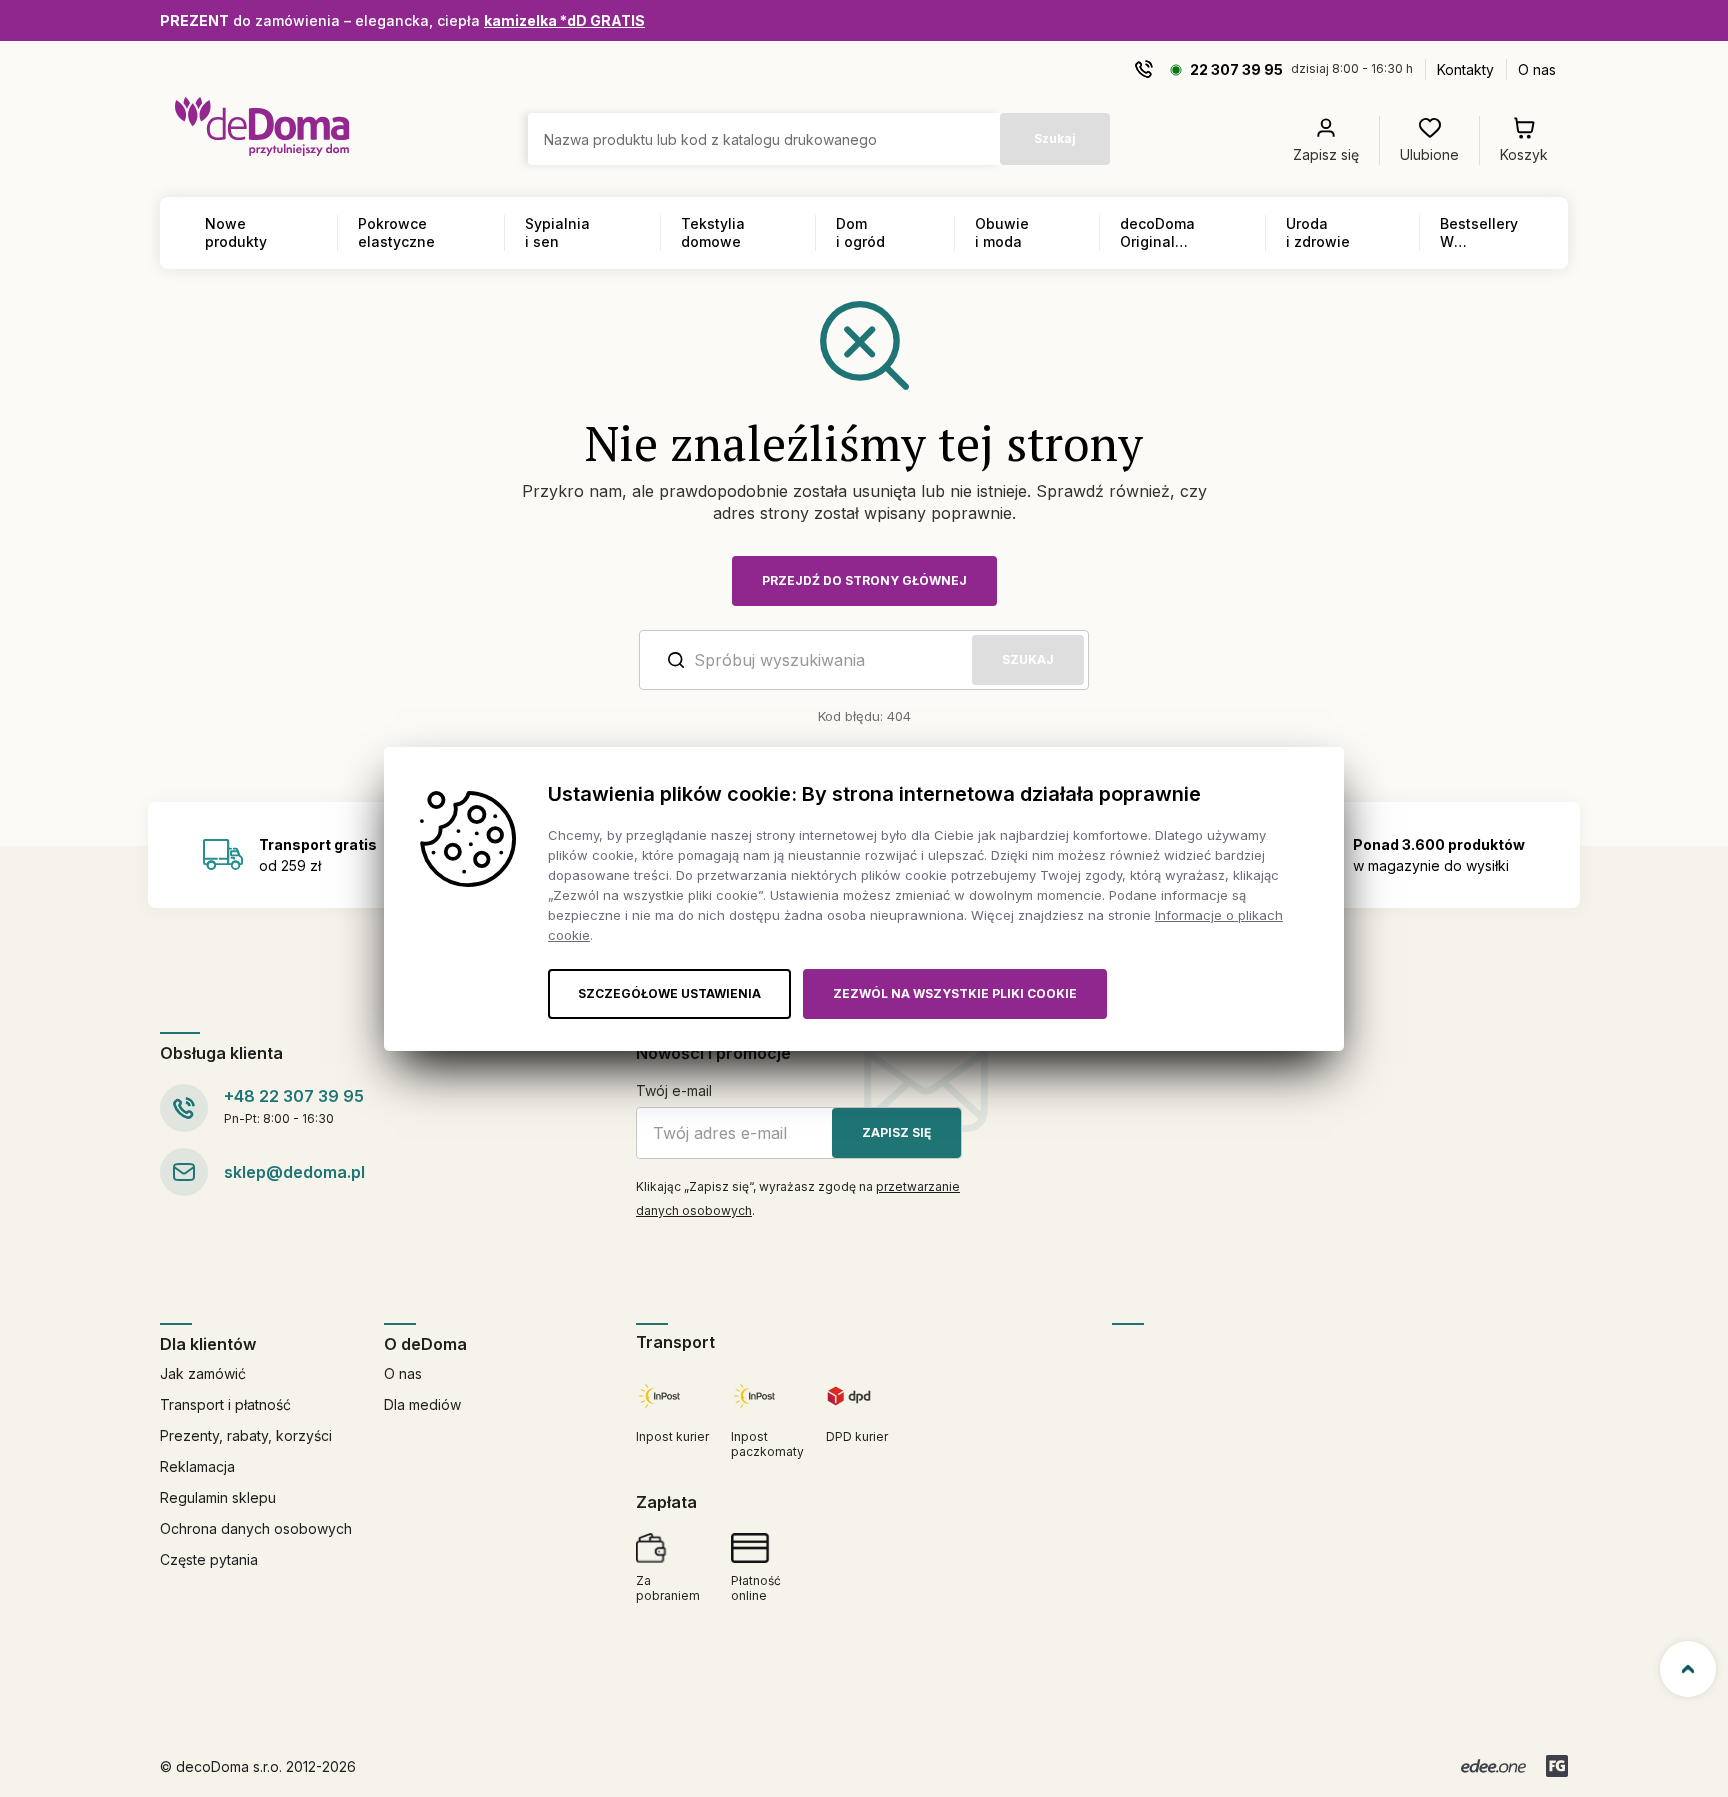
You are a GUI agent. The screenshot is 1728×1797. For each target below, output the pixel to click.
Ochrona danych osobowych (256, 1528)
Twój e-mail (674, 1090)
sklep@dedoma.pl (294, 1172)
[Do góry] (1688, 1669)
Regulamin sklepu (218, 1497)
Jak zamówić (203, 1373)
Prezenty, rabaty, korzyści (246, 1435)
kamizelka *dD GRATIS (564, 20)
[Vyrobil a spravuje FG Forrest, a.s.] (1557, 1766)
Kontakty (1465, 69)
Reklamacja (197, 1466)
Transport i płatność (225, 1404)
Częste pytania (209, 1559)
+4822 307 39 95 (294, 1096)
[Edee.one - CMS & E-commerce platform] (1493, 1766)
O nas (1537, 69)
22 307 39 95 (1236, 69)
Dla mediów (422, 1404)
